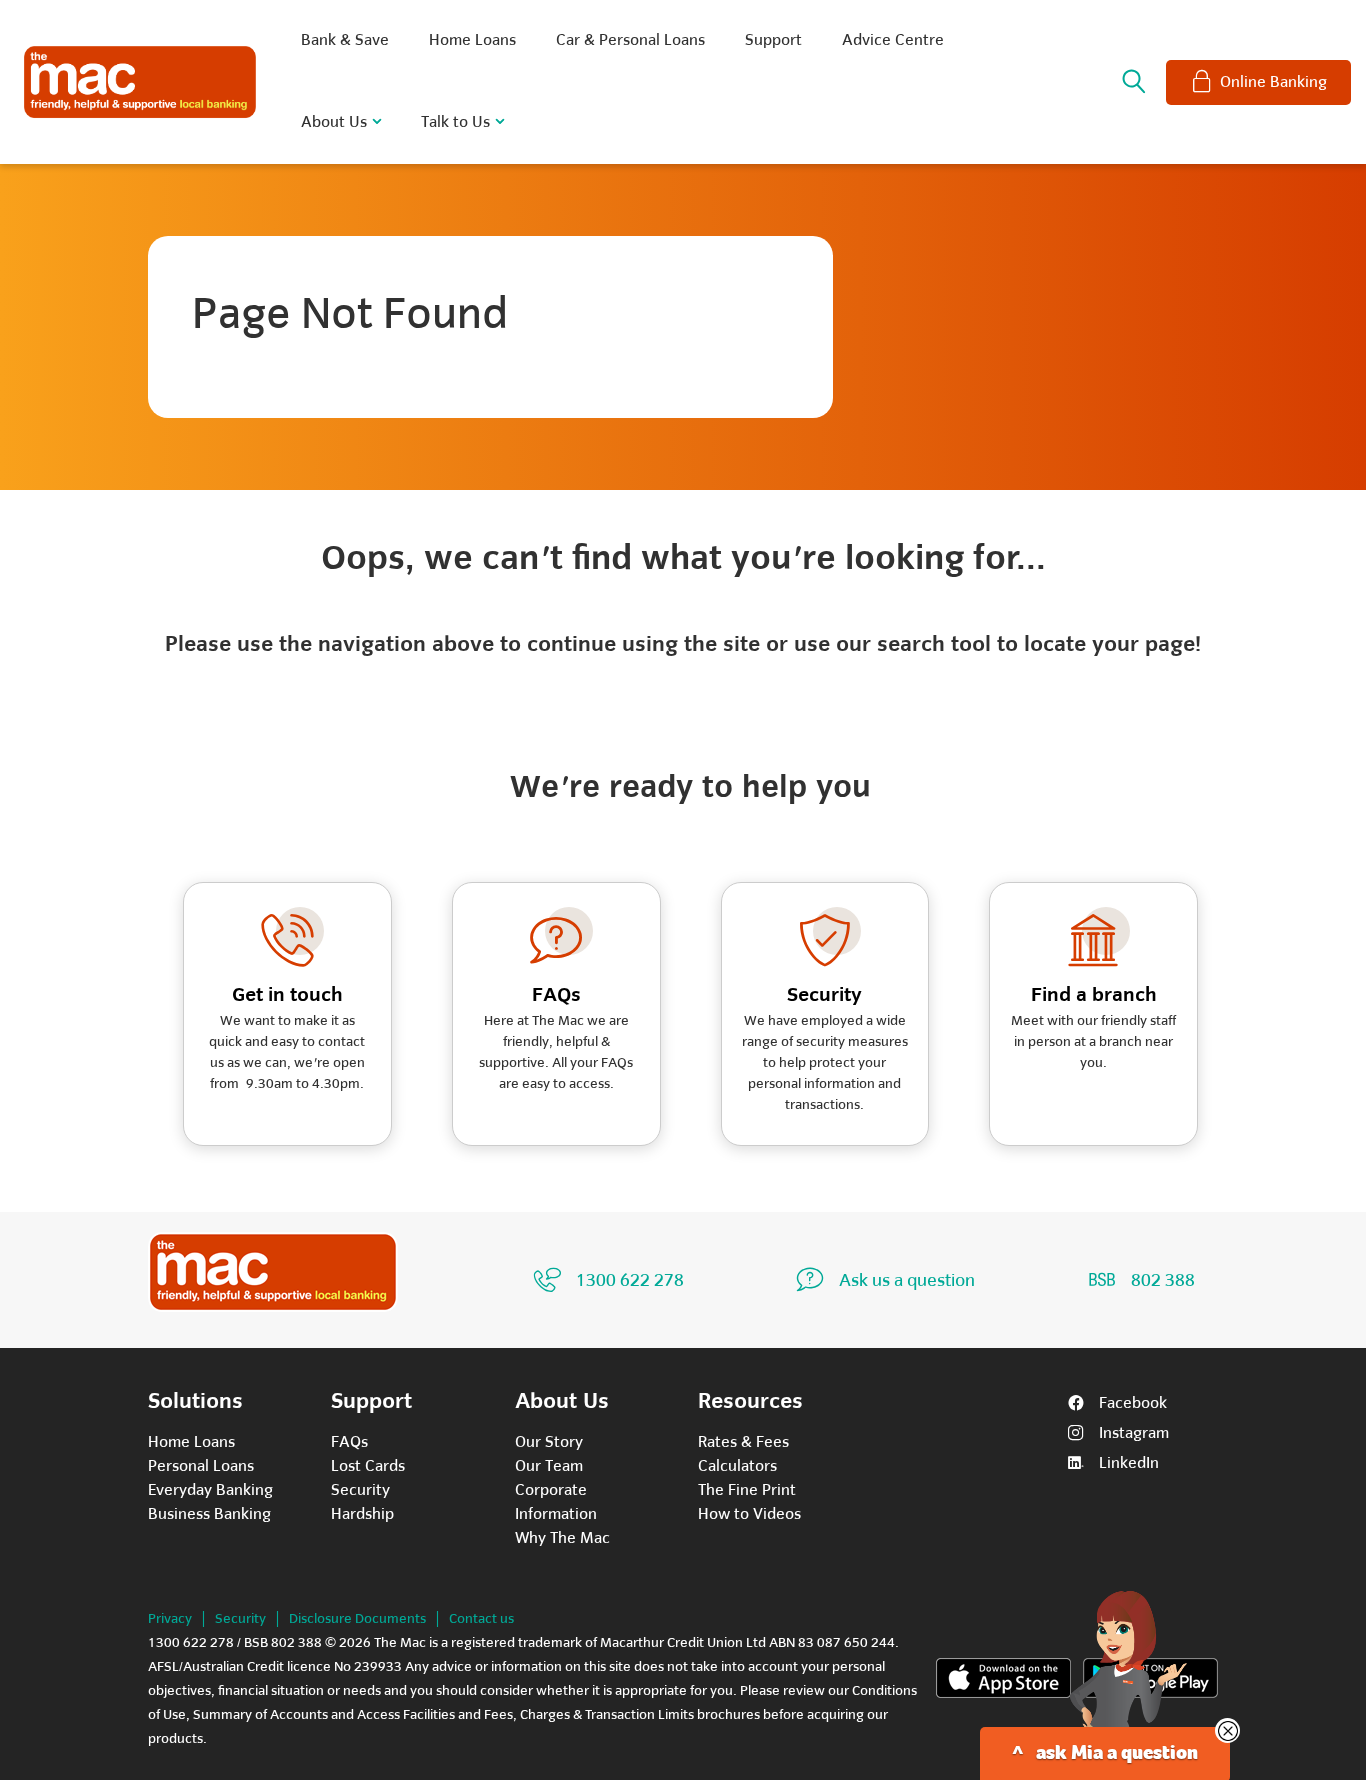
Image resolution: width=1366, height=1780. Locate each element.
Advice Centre (893, 40)
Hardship (362, 1514)
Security (360, 1490)
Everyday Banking (210, 1490)
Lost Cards (368, 1466)
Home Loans (191, 1442)
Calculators (737, 1466)
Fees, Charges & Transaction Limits (589, 1714)
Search (1134, 82)
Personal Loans (201, 1466)
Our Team (549, 1466)
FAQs (349, 1442)
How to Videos (749, 1514)
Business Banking (209, 1514)
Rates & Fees (743, 1442)
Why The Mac (562, 1538)
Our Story (549, 1442)
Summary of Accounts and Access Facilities (324, 1714)
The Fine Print (747, 1490)
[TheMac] (273, 1272)
